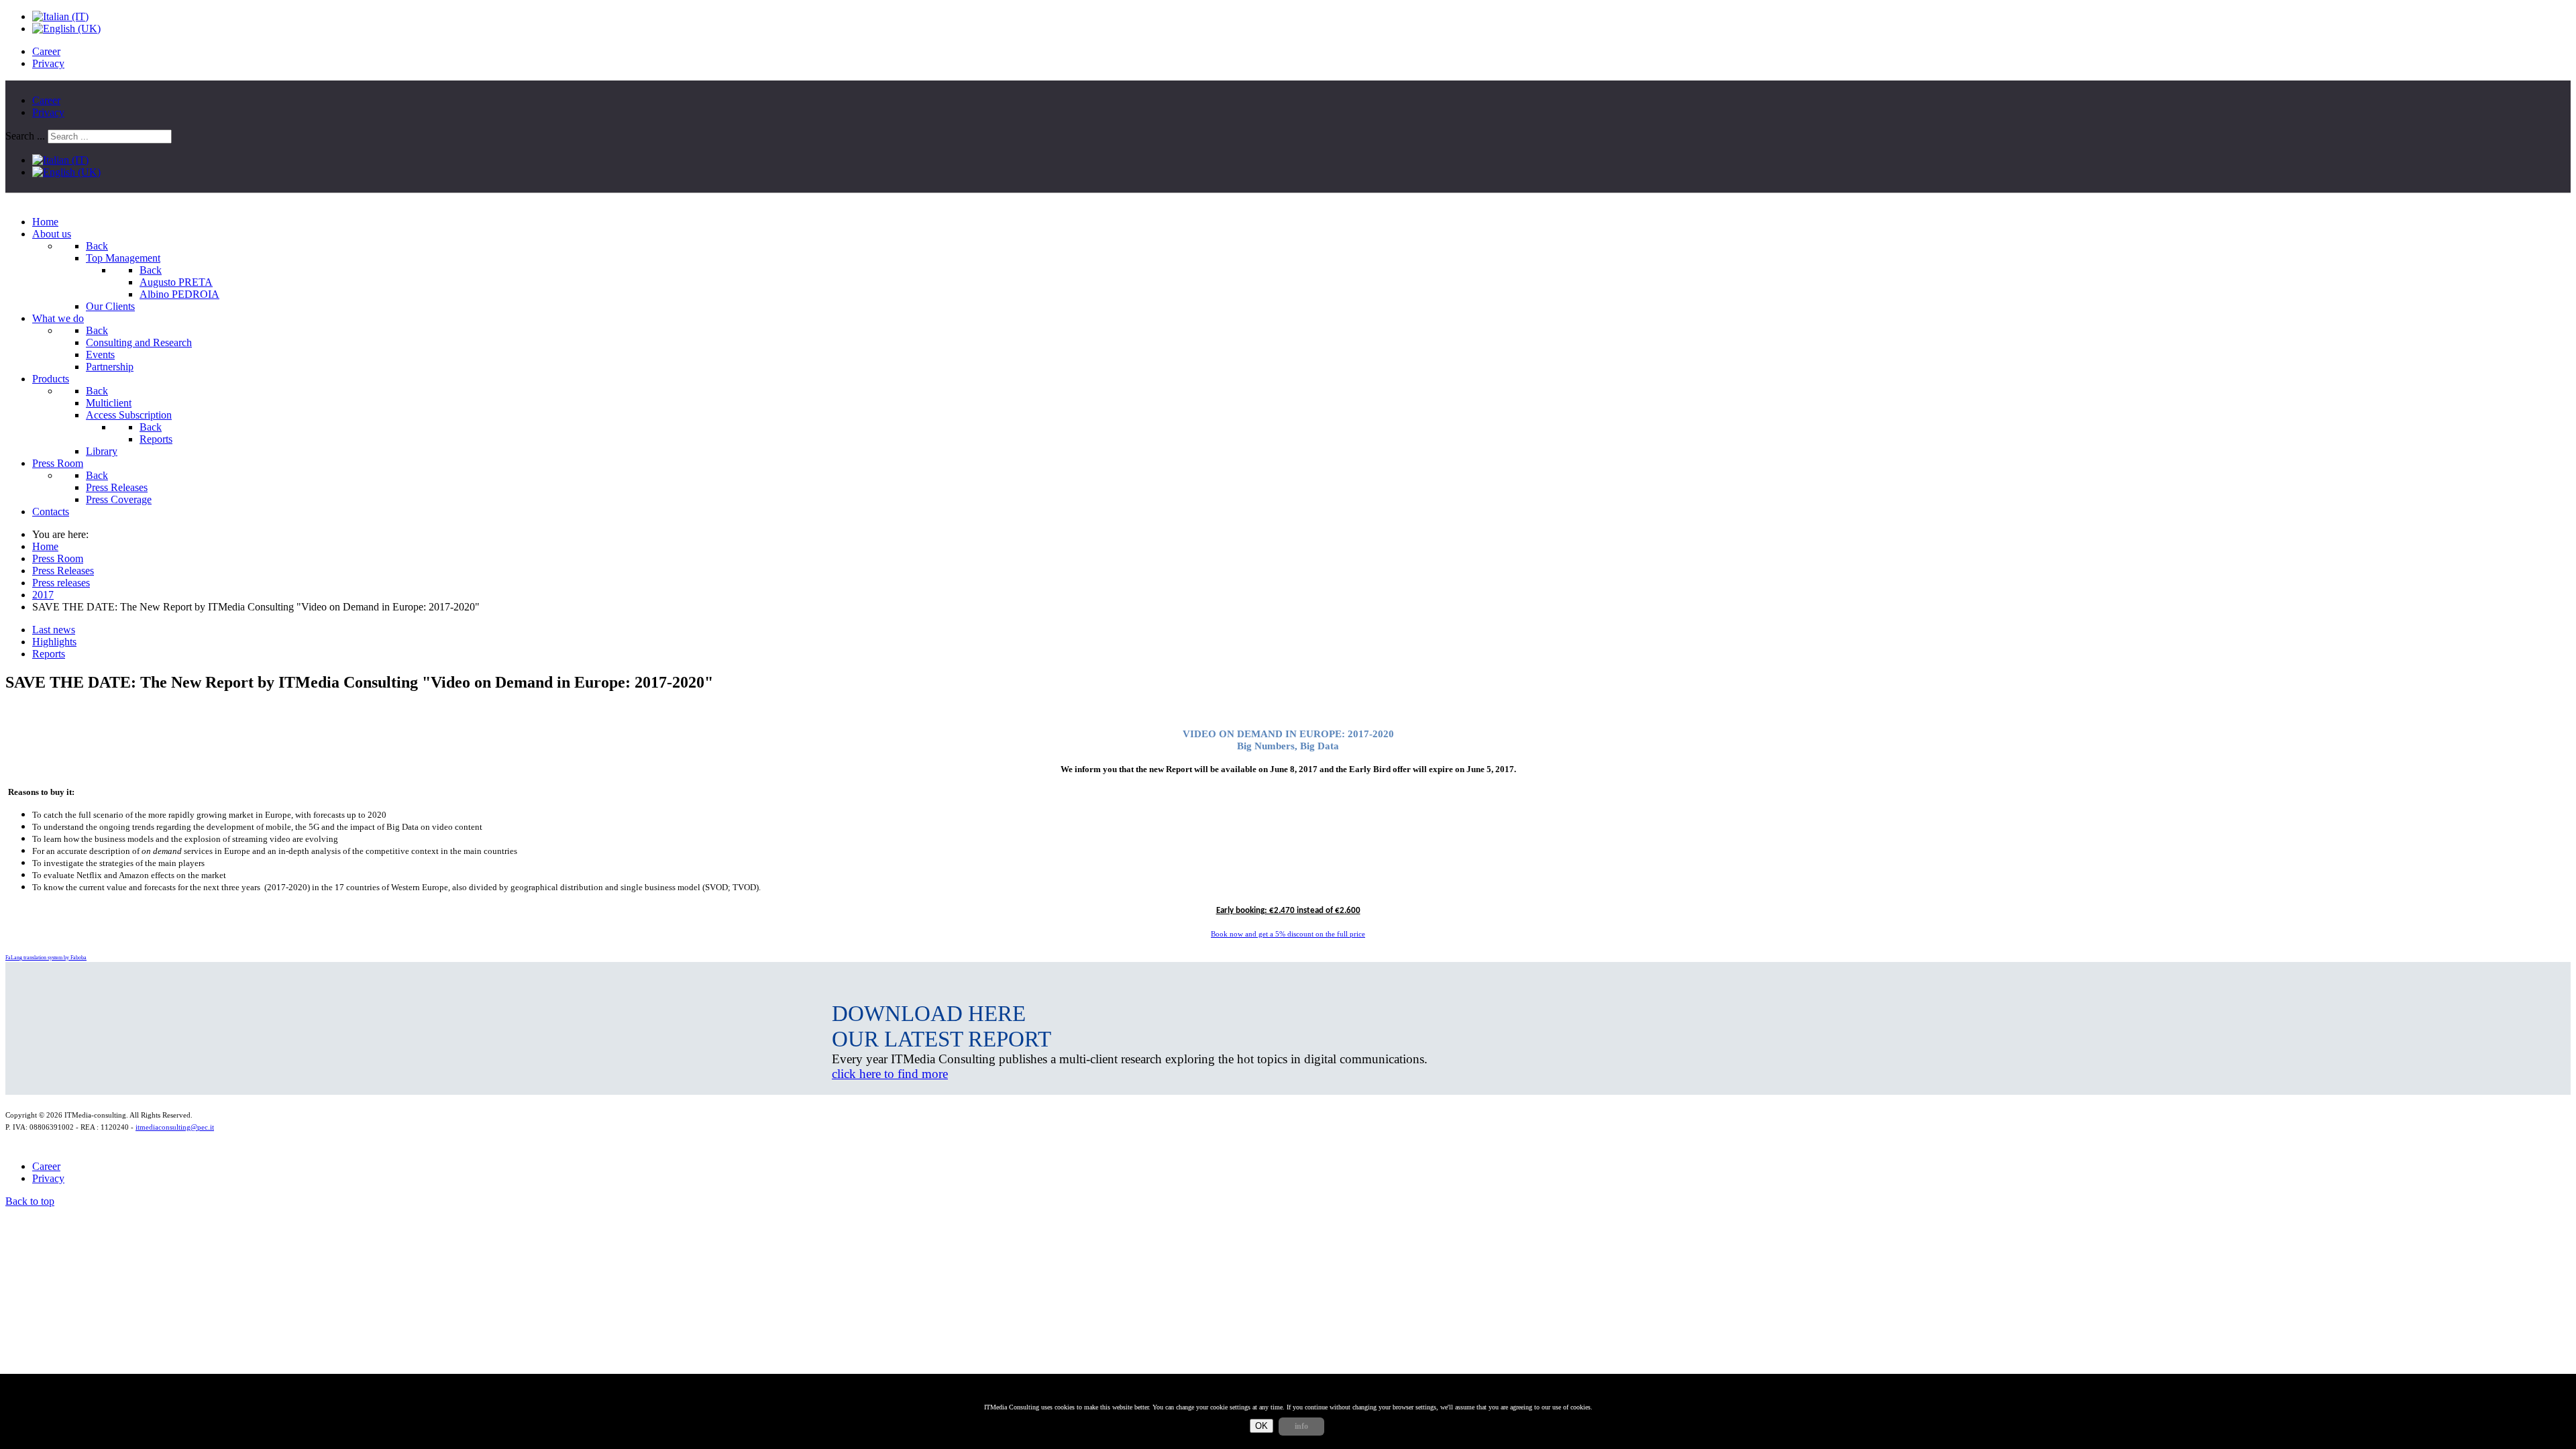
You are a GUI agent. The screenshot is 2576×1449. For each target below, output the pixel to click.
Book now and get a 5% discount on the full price (1288, 934)
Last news (54, 630)
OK (1262, 1426)
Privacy (48, 63)
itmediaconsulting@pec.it (175, 1127)
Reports (49, 654)
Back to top (30, 1201)
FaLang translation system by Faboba (46, 958)
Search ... (25, 136)
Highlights (54, 642)
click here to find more (890, 1074)
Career (46, 51)
